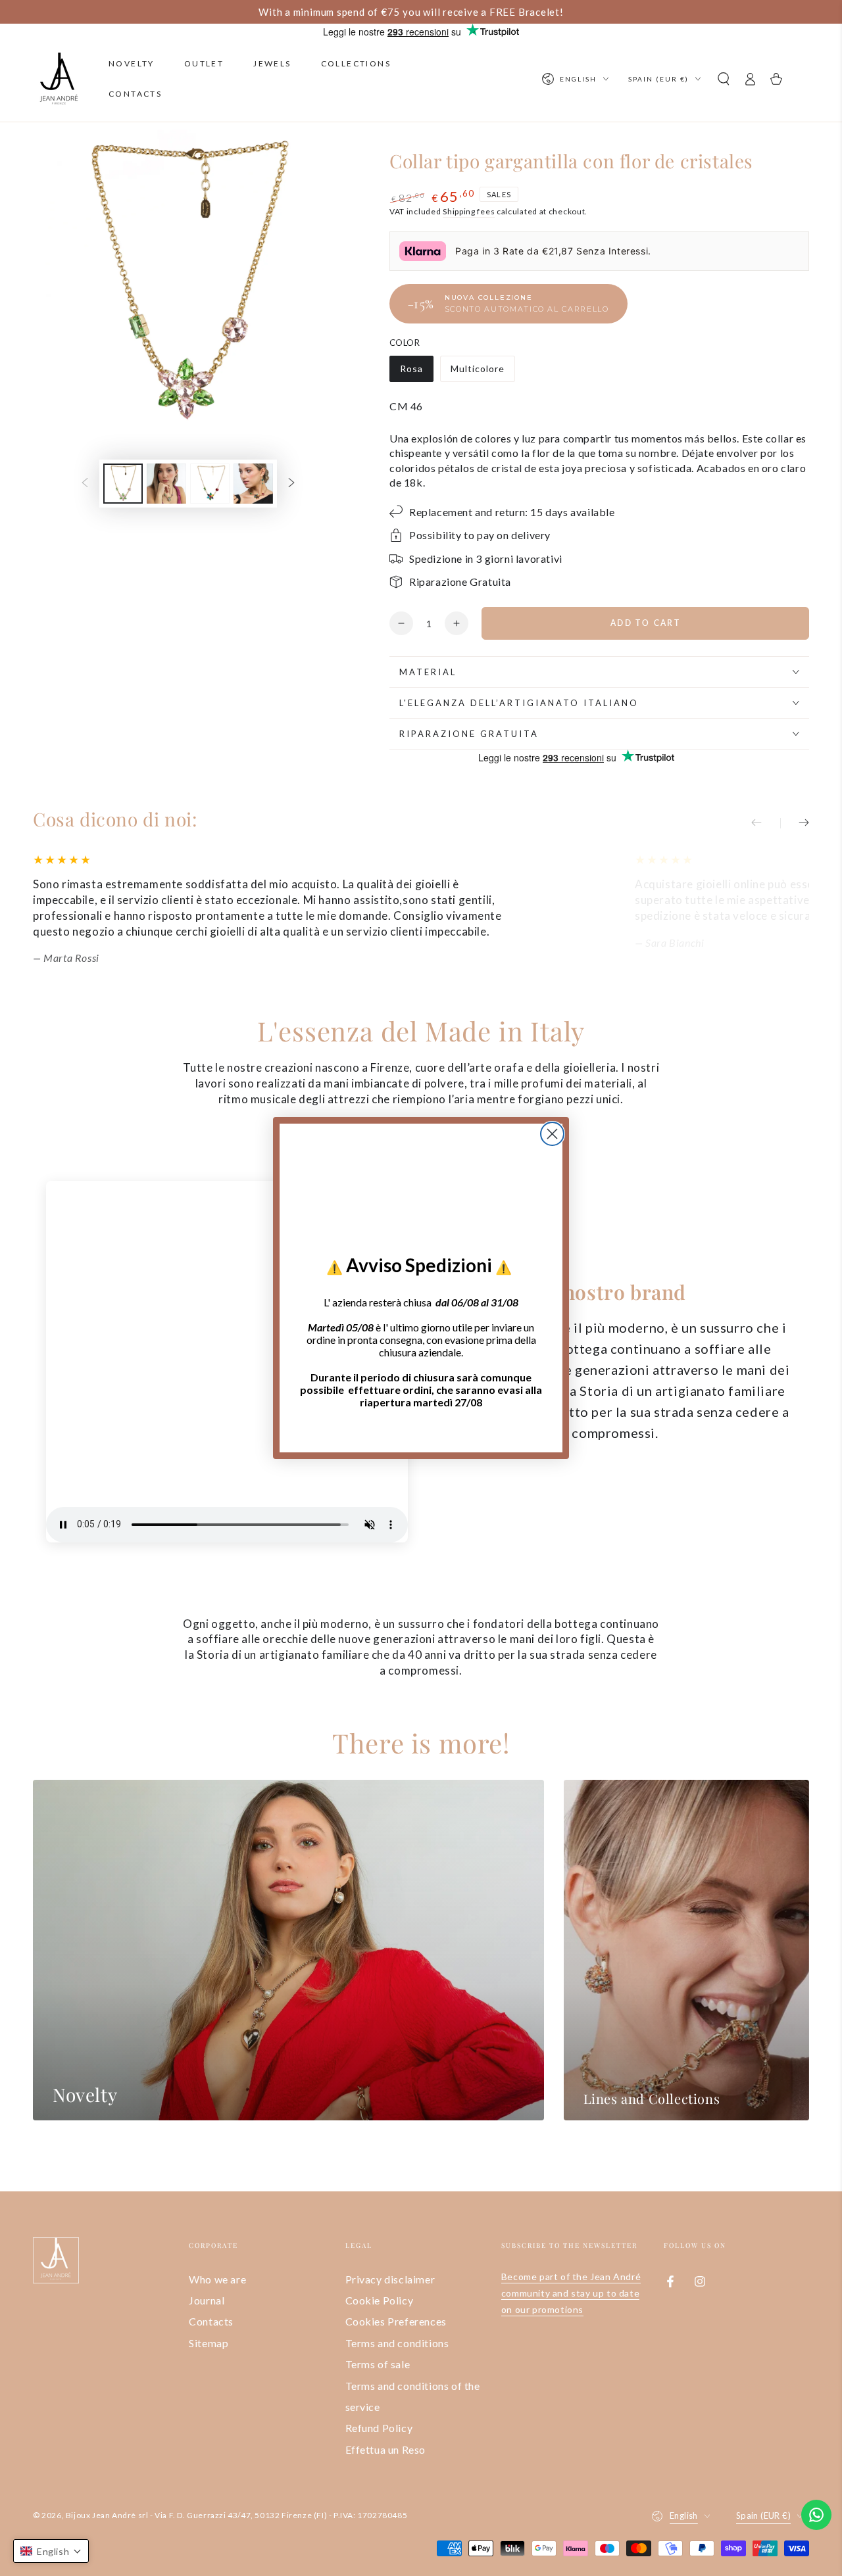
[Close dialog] (552, 1134)
